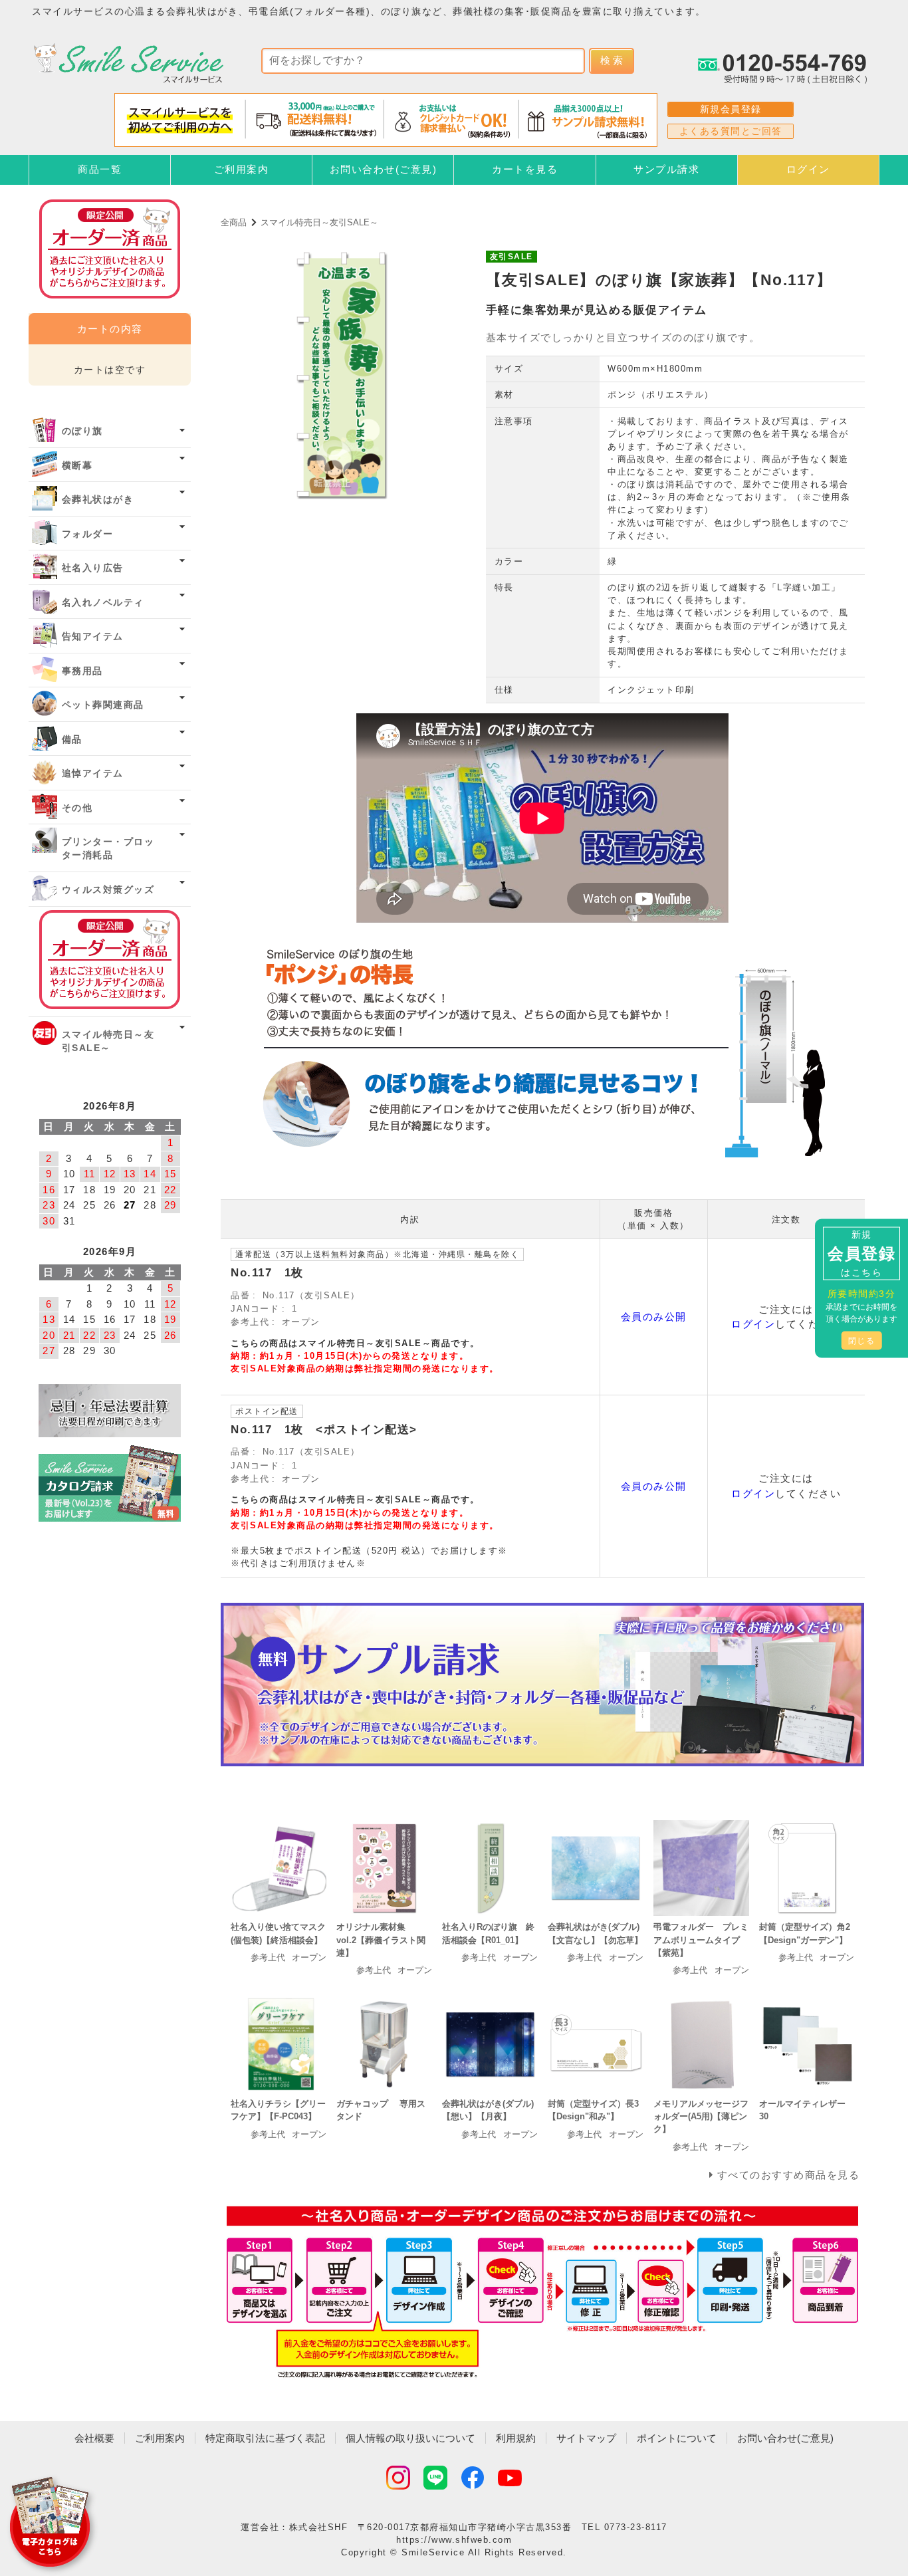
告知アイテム (93, 637)
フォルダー (88, 534)
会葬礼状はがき (98, 500)
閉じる (862, 1340)
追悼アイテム (93, 773)
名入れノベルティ (103, 603)
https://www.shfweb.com (454, 2540)
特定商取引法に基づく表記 (265, 2438)
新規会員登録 (731, 109)
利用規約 (516, 2438)
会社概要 (94, 2438)
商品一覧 (100, 169)
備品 (72, 740)
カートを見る (525, 169)
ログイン (808, 169)
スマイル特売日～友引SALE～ (319, 222)
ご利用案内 (242, 169)
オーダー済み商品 (110, 960)
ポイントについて (677, 2438)
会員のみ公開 (654, 1317)
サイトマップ (586, 2438)
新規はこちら (861, 1253)
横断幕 (77, 466)
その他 (77, 808)
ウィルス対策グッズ (108, 890)
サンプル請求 (666, 169)
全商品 (234, 222)
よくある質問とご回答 (731, 131)
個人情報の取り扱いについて (410, 2438)
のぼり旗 (82, 431)
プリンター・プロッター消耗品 (108, 849)
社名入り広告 (93, 568)
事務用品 (82, 671)
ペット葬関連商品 (103, 705)
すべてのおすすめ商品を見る (789, 2175)
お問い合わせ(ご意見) (384, 169)
